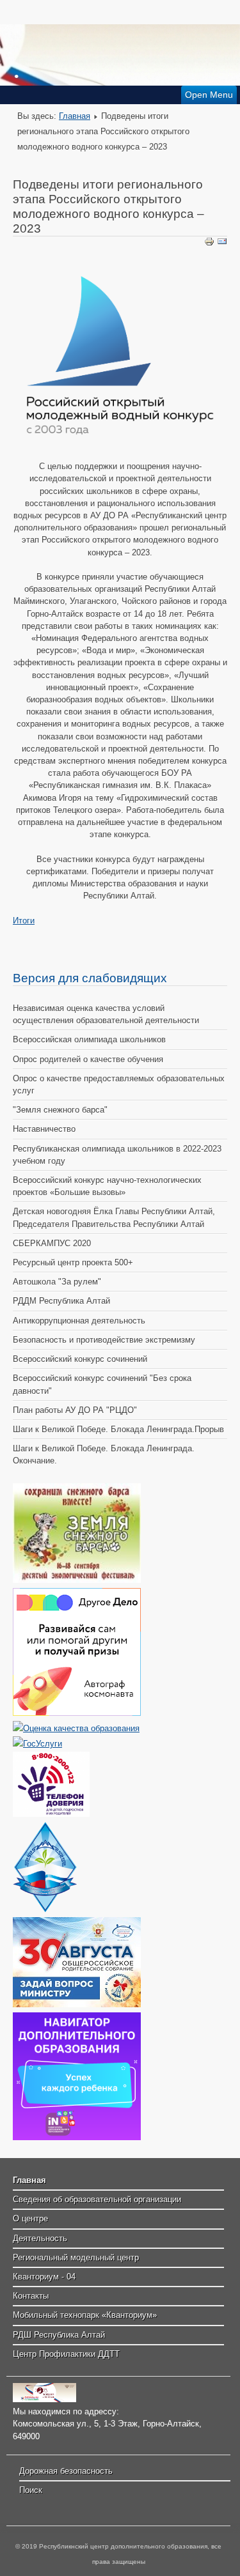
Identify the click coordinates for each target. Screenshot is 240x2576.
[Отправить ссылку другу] (222, 244)
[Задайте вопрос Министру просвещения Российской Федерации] (77, 2004)
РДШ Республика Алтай (59, 2335)
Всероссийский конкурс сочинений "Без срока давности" (102, 1384)
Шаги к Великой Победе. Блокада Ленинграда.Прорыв (118, 1429)
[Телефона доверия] (51, 1814)
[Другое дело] (77, 1713)
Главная (75, 116)
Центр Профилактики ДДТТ (66, 2354)
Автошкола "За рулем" (57, 1282)
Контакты (31, 2296)
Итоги (24, 921)
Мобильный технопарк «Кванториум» (85, 2315)
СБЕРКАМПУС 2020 (52, 1243)
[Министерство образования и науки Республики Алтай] (45, 1909)
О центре (30, 2218)
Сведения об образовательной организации (97, 2199)
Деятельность (40, 2238)
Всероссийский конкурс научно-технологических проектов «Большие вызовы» (107, 1186)
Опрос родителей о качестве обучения (88, 1059)
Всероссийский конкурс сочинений (80, 1359)
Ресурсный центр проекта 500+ (73, 1262)
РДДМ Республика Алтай (61, 1301)
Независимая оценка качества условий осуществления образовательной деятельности (106, 1014)
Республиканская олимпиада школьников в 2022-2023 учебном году (117, 1155)
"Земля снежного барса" (60, 1110)
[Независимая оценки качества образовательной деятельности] (76, 1728)
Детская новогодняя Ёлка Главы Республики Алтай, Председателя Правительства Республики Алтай (114, 1217)
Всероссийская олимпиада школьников (89, 1039)
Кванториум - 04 (44, 2277)
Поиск (31, 2490)
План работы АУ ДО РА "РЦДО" (75, 1410)
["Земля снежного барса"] (77, 1580)
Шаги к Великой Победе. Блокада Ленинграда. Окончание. (104, 1454)
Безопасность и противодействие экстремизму (104, 1340)
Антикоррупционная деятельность (79, 1321)
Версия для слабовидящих (90, 978)
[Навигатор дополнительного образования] (77, 2137)
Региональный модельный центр (76, 2257)
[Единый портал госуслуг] (37, 1744)
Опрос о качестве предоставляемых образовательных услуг (119, 1084)
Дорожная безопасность (66, 2471)
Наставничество (44, 1129)
